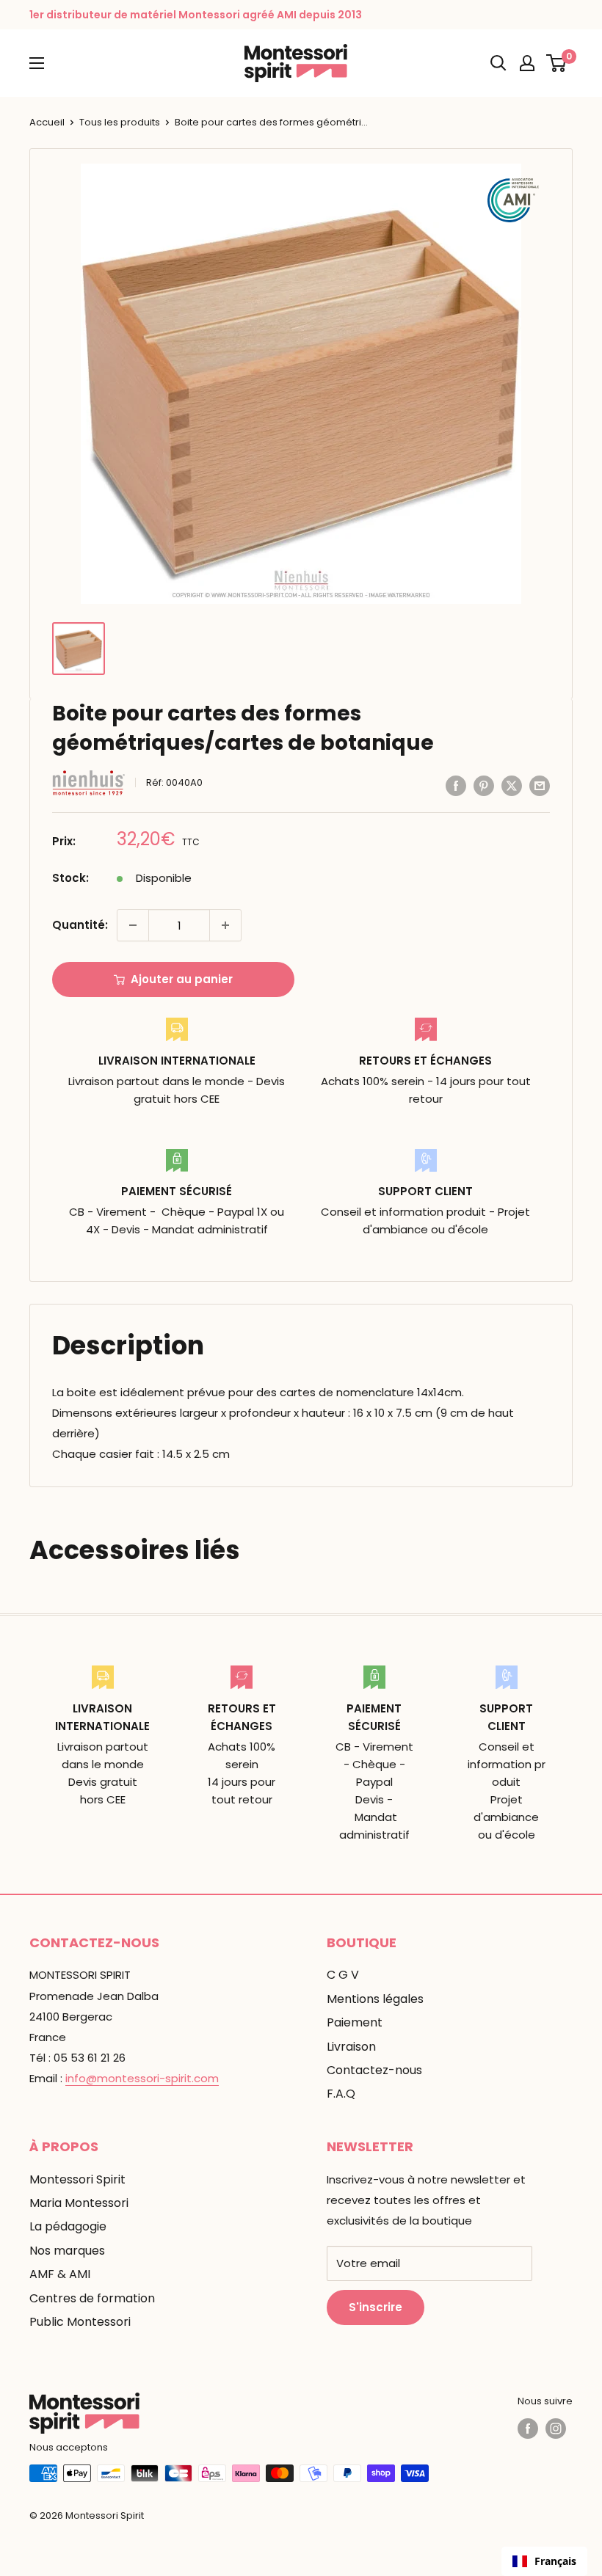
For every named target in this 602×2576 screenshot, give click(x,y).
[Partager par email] (540, 785)
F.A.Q (341, 2094)
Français (555, 2561)
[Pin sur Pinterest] (484, 785)
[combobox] (544, 2561)
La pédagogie (68, 2226)
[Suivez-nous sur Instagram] (556, 2429)
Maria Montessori (79, 2203)
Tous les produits (120, 122)
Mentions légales (375, 1999)
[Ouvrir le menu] (37, 63)
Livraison (351, 2047)
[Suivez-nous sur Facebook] (528, 2429)
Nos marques (67, 2251)
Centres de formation (92, 2298)
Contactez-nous (374, 2070)
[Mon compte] (527, 63)
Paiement (355, 2022)
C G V (343, 1975)
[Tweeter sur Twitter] (512, 785)
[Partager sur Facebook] (456, 785)
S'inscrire (376, 2307)
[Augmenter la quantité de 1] (225, 925)
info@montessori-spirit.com (142, 2078)
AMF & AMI (60, 2274)
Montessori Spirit (77, 2179)
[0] (557, 63)
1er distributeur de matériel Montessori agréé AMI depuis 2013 (196, 15)
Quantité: (80, 925)
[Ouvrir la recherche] (498, 63)
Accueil (47, 122)
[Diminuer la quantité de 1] (133, 925)
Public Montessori (80, 2322)
